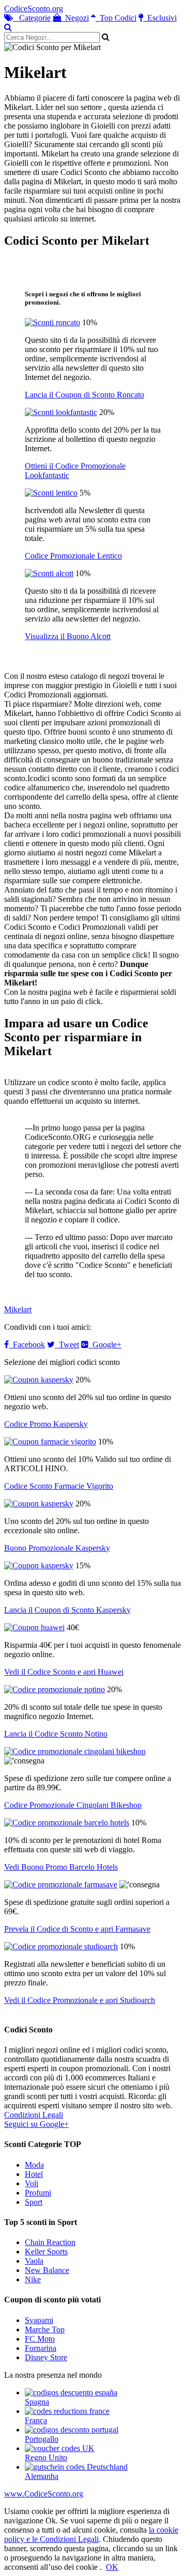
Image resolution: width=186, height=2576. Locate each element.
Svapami (39, 2320)
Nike (33, 2279)
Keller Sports (46, 2252)
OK (112, 2567)
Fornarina (41, 2348)
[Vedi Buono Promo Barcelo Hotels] (67, 1823)
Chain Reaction (50, 2242)
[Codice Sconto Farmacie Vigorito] (50, 1442)
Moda (34, 2165)
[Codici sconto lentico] (51, 493)
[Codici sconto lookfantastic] (61, 412)
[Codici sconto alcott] (49, 573)
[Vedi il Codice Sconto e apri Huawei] (34, 1627)
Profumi (38, 2193)
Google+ (105, 1345)
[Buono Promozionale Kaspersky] (39, 1504)
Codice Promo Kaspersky (46, 1424)
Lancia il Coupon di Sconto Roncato (84, 395)
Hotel (34, 2174)
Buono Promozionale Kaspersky (57, 1548)
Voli (32, 2183)
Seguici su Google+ (36, 2124)
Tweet (67, 1345)
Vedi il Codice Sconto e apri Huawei (64, 1672)
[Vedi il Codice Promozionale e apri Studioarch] (61, 1946)
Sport (34, 2202)
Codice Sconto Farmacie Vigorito (59, 1486)
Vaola (34, 2261)
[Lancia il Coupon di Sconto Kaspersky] (39, 1565)
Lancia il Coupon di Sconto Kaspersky (67, 1610)
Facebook (27, 1345)
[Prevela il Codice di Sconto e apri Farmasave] (61, 1885)
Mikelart (18, 1309)
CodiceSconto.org (34, 9)
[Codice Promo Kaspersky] (39, 1380)
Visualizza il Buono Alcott (68, 636)
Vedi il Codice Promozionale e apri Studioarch (80, 2000)
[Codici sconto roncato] (52, 322)
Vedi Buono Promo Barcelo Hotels (61, 1867)
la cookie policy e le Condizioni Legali (91, 2534)
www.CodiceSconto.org (44, 2494)
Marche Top (45, 2329)
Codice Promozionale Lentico (73, 556)
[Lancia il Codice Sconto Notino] (55, 1689)
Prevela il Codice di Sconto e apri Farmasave (77, 1929)
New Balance (47, 2270)
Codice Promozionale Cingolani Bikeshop (73, 1805)
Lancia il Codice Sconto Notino (56, 1734)
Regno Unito (46, 2458)
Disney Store (46, 2357)
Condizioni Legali (34, 2115)
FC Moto (40, 2339)
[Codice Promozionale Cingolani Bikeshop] (75, 1751)
